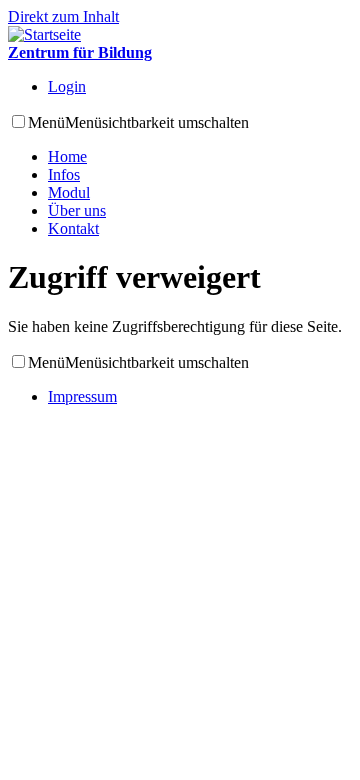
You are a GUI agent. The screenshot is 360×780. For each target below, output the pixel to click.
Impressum (82, 396)
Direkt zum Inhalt (63, 16)
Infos (64, 174)
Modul (69, 192)
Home (67, 156)
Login (67, 86)
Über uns (77, 210)
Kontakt (73, 228)
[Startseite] (44, 34)
